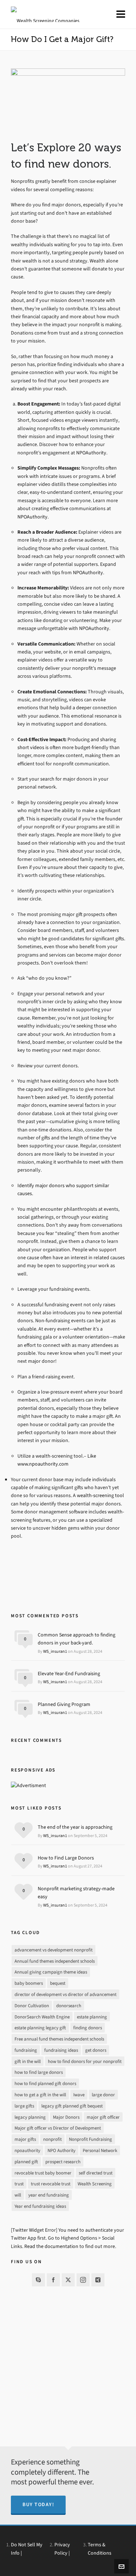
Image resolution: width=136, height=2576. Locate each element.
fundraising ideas (61, 2050)
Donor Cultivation (32, 2006)
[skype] (38, 2280)
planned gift (26, 2162)
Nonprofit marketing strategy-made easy (76, 1893)
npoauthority (27, 2150)
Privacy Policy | (62, 2549)
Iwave (79, 2095)
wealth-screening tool (100, 1495)
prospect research (63, 2162)
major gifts (25, 2139)
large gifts (24, 2106)
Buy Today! (38, 2504)
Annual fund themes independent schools (55, 1961)
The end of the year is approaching (75, 1827)
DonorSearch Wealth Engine (42, 2017)
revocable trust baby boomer (43, 2173)
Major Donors (66, 2117)
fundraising (26, 2050)
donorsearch (69, 2006)
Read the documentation (51, 2246)
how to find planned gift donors (45, 2083)
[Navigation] (121, 14)
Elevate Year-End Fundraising (69, 1674)
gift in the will (28, 2061)
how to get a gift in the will (40, 2095)
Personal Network (100, 2150)
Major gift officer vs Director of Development (58, 2128)
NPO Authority (61, 2150)
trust (19, 2184)
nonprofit (52, 2139)
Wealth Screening (95, 2184)
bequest (58, 1983)
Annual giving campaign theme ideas (51, 1972)
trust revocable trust (51, 2184)
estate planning (92, 2017)
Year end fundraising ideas (40, 2206)
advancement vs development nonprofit (53, 1950)
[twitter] (68, 2280)
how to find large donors (39, 2072)
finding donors (88, 2028)
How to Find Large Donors (66, 1858)
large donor (103, 2095)
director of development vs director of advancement (65, 1994)
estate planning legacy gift (40, 2028)
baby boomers (29, 1983)
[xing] (98, 2280)
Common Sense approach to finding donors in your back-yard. (77, 1639)
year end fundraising (49, 2195)
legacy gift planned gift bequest (72, 2106)
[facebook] (53, 2280)
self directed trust (96, 2173)
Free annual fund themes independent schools (59, 2039)
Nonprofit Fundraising (90, 2139)
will (18, 2195)
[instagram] (83, 2280)
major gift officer (103, 2117)
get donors (96, 2050)
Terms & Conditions (100, 2549)
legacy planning (30, 2117)
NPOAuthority (91, 453)
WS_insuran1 (55, 1651)
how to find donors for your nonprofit (85, 2061)
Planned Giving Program (64, 1704)
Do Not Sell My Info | (27, 2549)
